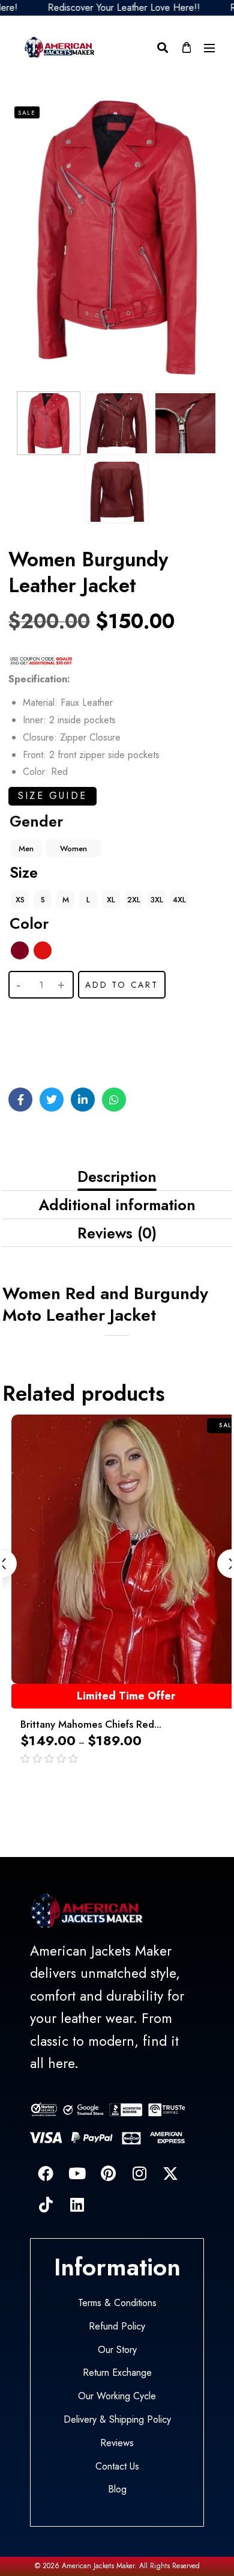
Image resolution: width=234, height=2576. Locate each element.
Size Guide (52, 796)
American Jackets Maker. (98, 2566)
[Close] (182, 2498)
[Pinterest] (108, 2173)
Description (117, 1176)
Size (24, 872)
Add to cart (122, 985)
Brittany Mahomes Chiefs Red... (91, 1724)
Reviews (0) (117, 1233)
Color (29, 923)
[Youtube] (77, 2173)
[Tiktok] (46, 2204)
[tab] (117, 1177)
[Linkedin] (77, 2204)
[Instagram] (139, 2173)
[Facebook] (46, 2173)
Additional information (117, 1205)
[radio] (26, 848)
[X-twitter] (170, 2173)
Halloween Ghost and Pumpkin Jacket (115, 2526)
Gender (36, 821)
